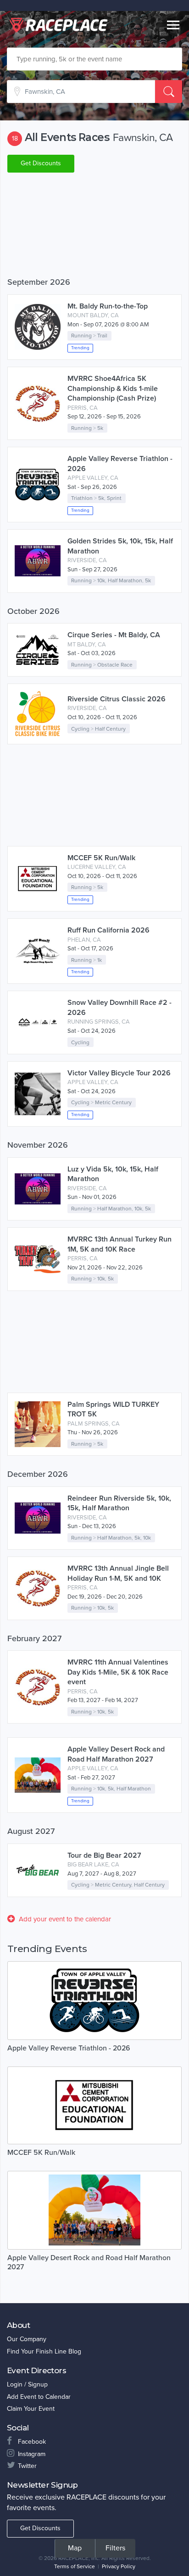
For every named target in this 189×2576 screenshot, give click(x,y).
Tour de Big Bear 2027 (104, 1855)
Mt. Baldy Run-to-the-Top (108, 306)
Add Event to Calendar (39, 2397)
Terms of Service (75, 2566)
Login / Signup (27, 2384)
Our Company (27, 2339)
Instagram (32, 2454)
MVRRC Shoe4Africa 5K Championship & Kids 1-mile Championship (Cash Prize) (113, 388)
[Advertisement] (94, 227)
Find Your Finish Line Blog (44, 2351)
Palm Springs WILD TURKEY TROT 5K (113, 1410)
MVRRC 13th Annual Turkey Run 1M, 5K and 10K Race (120, 1244)
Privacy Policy (119, 2566)
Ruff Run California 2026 (108, 930)
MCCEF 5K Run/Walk (101, 858)
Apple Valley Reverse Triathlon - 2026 (120, 464)
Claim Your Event (31, 2409)
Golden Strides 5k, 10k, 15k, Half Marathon (120, 546)
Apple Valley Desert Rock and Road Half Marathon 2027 (116, 1754)
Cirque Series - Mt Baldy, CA (114, 635)
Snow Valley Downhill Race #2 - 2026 (120, 1008)
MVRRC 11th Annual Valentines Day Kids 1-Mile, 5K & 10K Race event (118, 1672)
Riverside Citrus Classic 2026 (117, 699)
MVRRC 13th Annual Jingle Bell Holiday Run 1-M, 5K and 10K (118, 1573)
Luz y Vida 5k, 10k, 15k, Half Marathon (113, 1174)
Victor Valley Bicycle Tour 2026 (119, 1073)
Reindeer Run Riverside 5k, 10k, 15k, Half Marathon (119, 1503)
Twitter (27, 2466)
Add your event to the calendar (65, 1919)
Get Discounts (41, 163)
